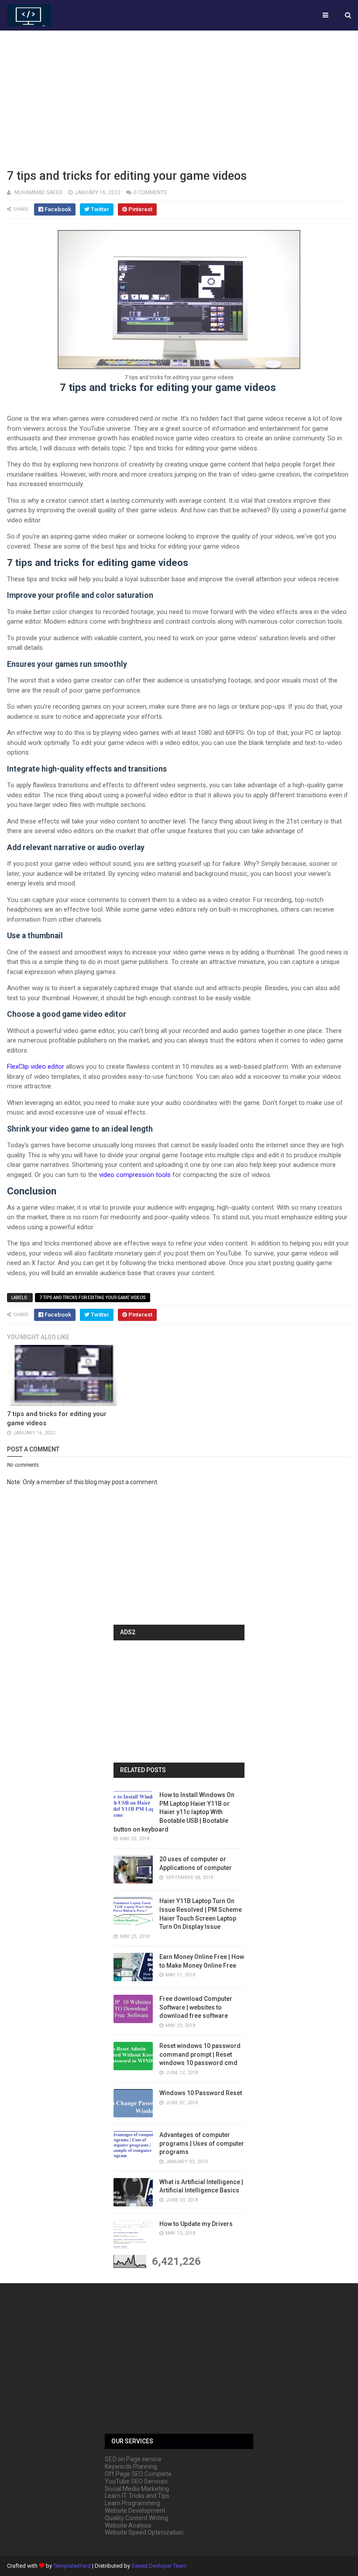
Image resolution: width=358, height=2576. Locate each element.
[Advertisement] (179, 98)
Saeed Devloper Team (159, 2566)
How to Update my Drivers (196, 2224)
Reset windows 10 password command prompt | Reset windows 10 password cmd (200, 2054)
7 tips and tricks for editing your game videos (93, 1298)
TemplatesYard (72, 2566)
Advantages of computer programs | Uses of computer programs (202, 2143)
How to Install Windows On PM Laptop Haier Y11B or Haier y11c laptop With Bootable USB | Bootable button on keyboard (174, 1812)
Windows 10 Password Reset (201, 2093)
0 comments (150, 192)
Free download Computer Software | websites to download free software (196, 2007)
